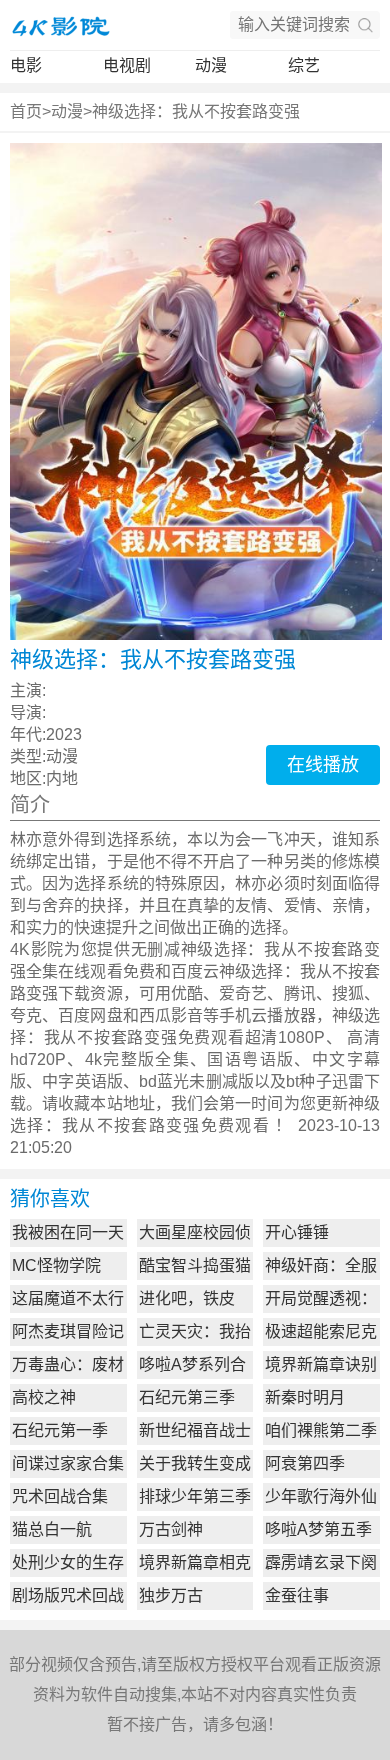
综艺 (304, 65)
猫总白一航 (52, 1529)
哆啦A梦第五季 (318, 1529)
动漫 (211, 65)
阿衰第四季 (305, 1463)
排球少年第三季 (195, 1496)
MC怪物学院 (56, 1265)
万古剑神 (171, 1529)
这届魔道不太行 (68, 1298)
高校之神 (44, 1397)
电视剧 (127, 65)
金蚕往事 (297, 1595)
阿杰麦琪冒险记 (68, 1331)
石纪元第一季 (60, 1430)
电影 (26, 65)
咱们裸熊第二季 (321, 1430)
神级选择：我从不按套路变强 (196, 111)
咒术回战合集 (60, 1496)
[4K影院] (60, 25)
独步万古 (171, 1595)
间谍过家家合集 (68, 1463)
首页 (26, 111)
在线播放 (323, 765)
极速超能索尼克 (321, 1331)
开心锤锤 (297, 1232)
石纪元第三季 (187, 1397)
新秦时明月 (305, 1397)
